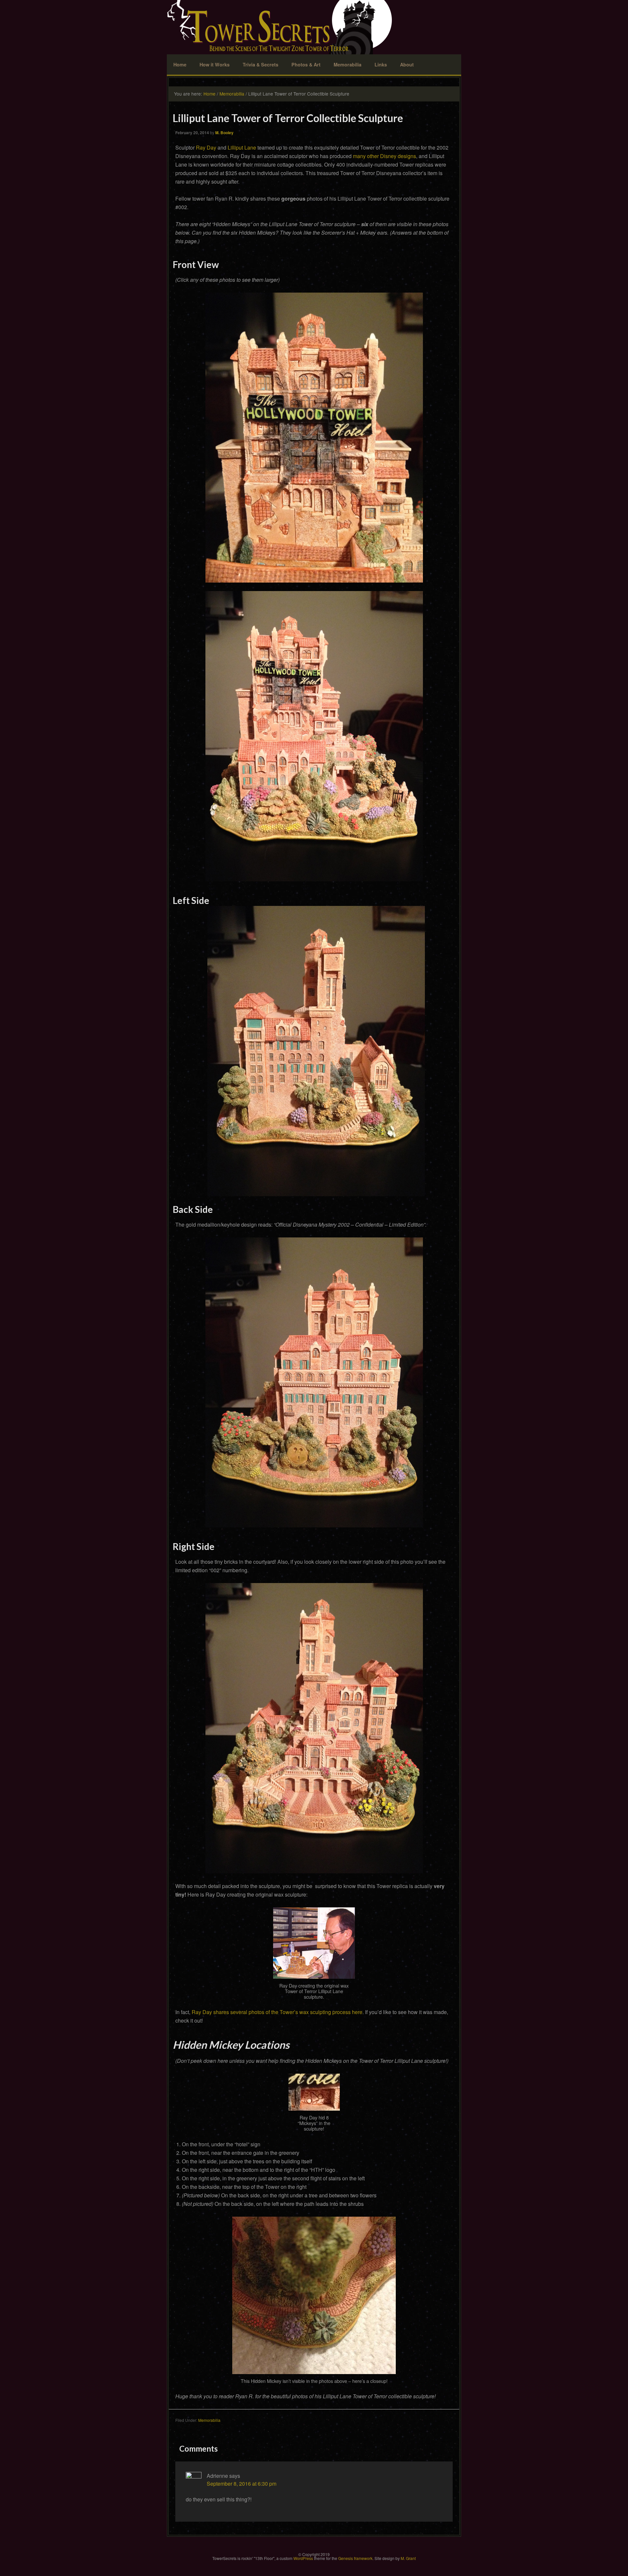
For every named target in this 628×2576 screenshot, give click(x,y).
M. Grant (408, 2558)
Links (381, 64)
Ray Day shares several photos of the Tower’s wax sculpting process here (277, 2012)
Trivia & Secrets (261, 64)
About (407, 64)
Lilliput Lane (242, 147)
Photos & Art (306, 64)
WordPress (303, 2558)
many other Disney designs (384, 156)
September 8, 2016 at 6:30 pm (242, 2484)
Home (180, 64)
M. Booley (224, 133)
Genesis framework (355, 2558)
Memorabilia (348, 64)
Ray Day (206, 147)
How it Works (215, 64)
